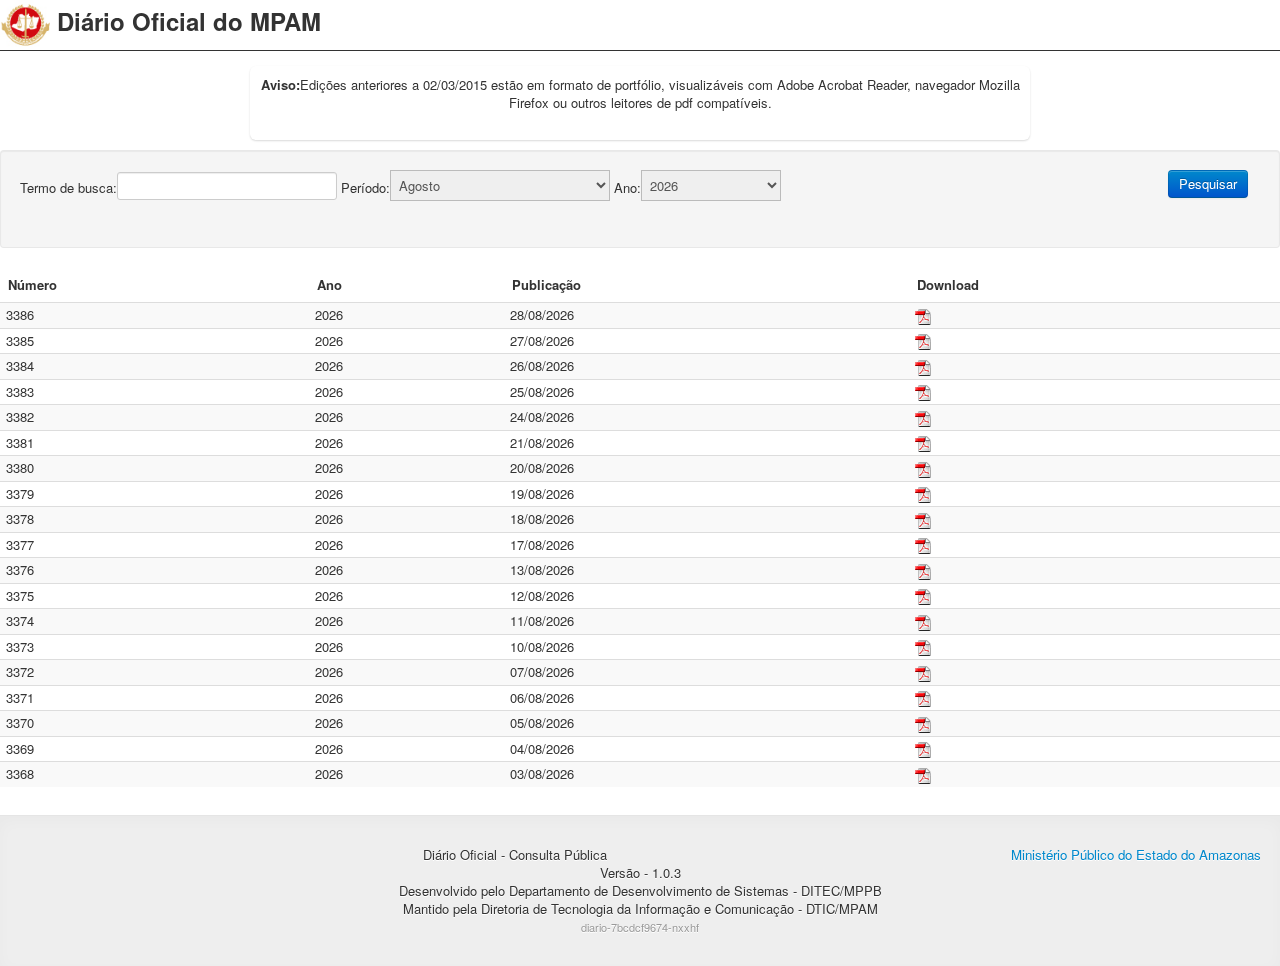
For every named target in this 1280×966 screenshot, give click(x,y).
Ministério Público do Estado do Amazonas (1136, 854)
